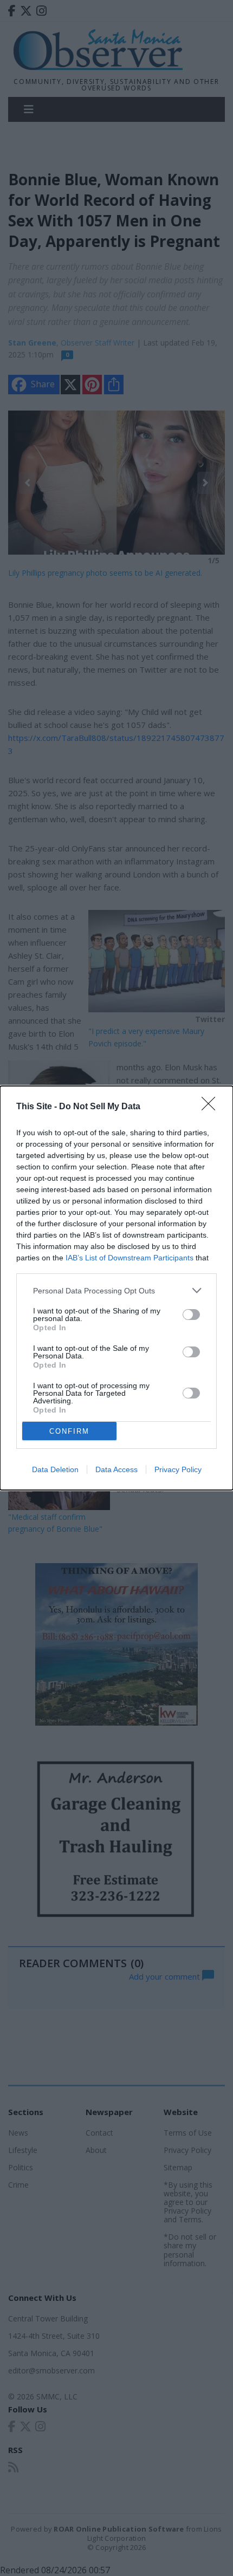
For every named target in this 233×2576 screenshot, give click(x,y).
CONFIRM (69, 1431)
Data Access (116, 1469)
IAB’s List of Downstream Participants (130, 1258)
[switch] (191, 1315)
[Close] (212, 1107)
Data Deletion (55, 1469)
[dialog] (116, 1288)
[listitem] (116, 1290)
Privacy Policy (178, 1469)
